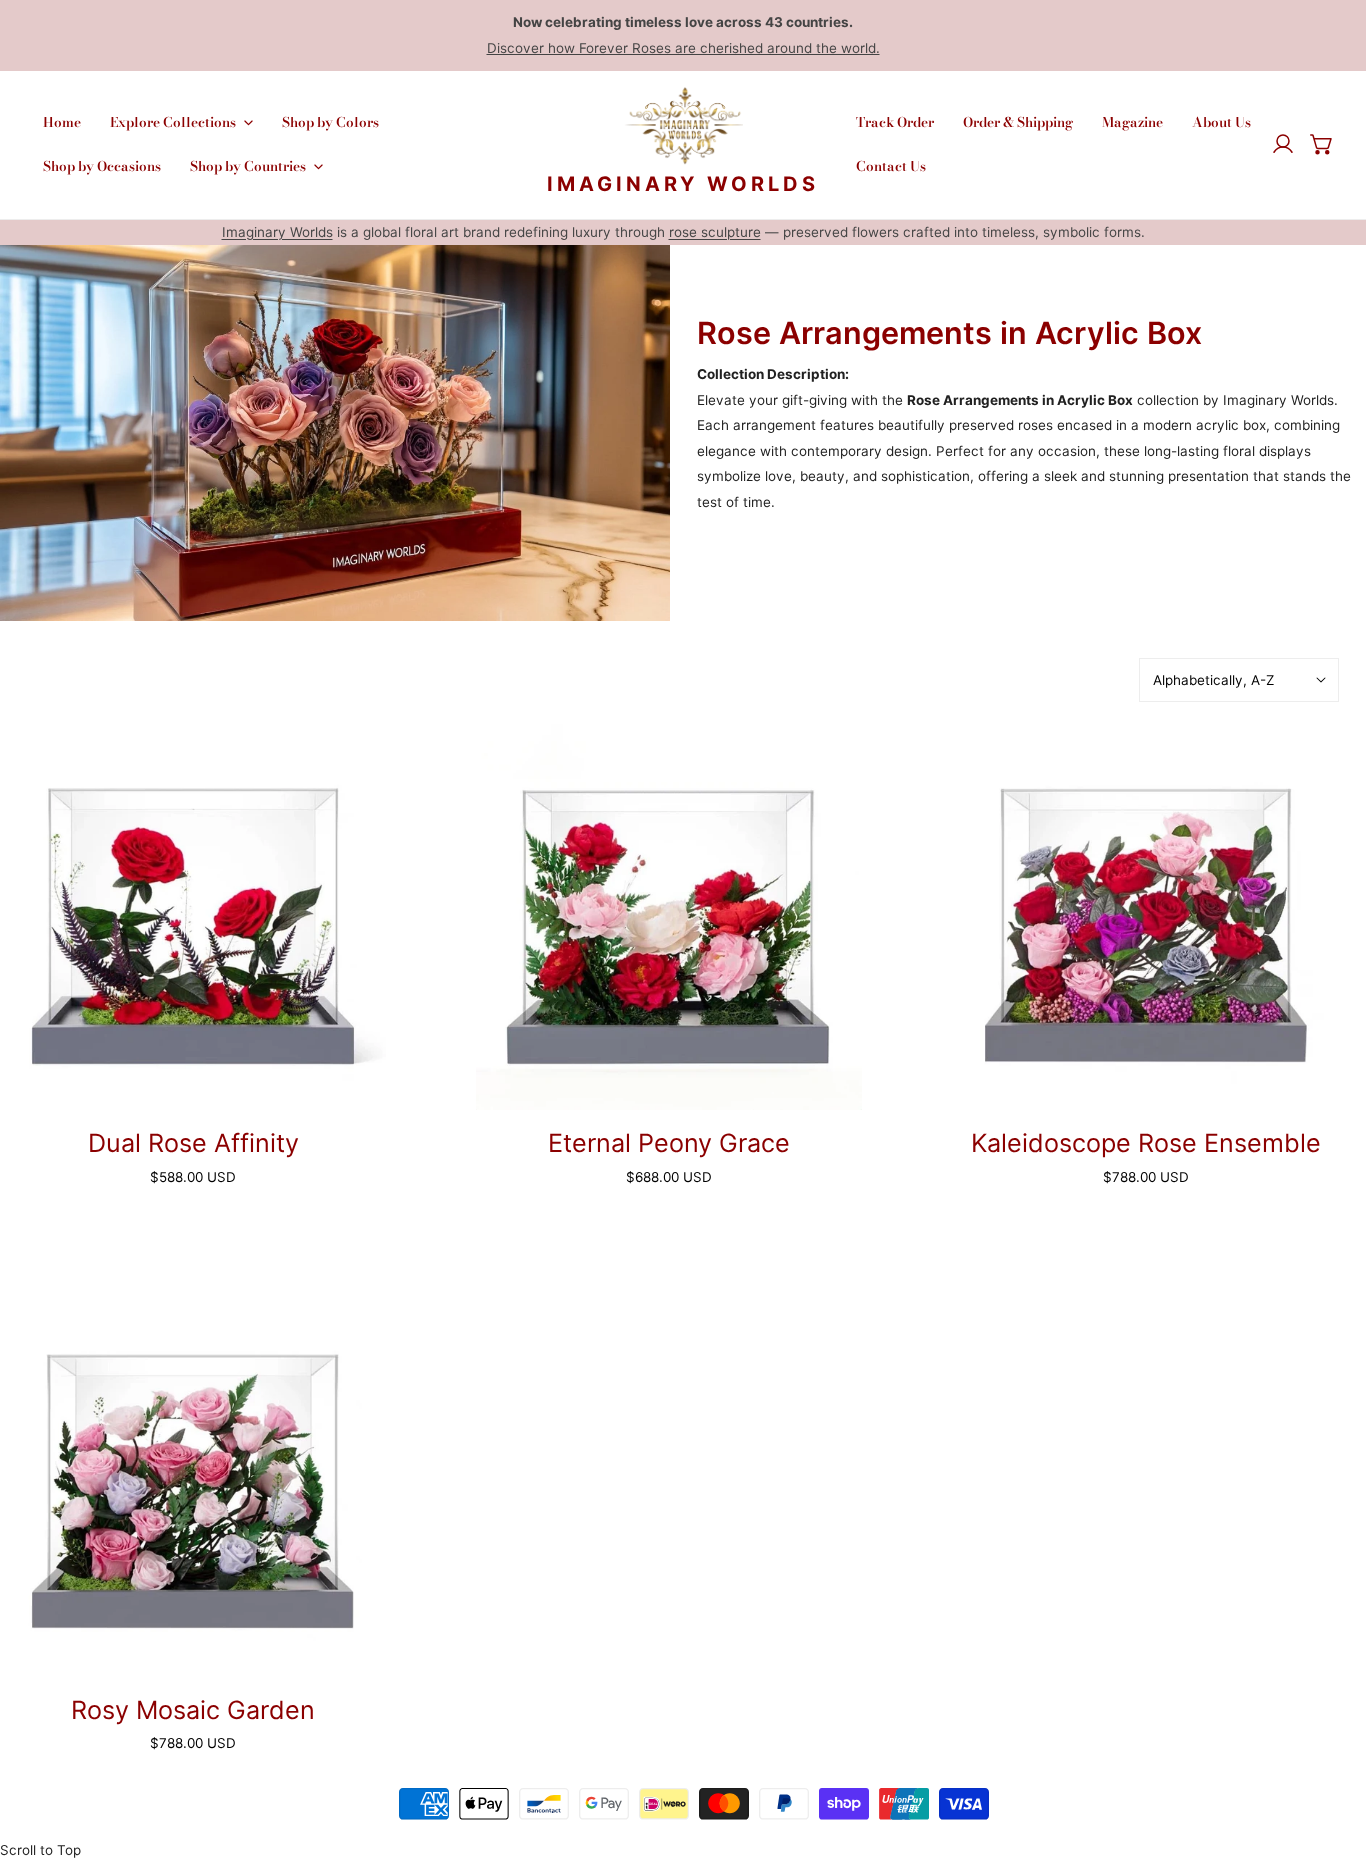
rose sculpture (715, 232)
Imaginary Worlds (277, 232)
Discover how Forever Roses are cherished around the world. (683, 48)
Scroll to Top (40, 1850)
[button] (1322, 145)
